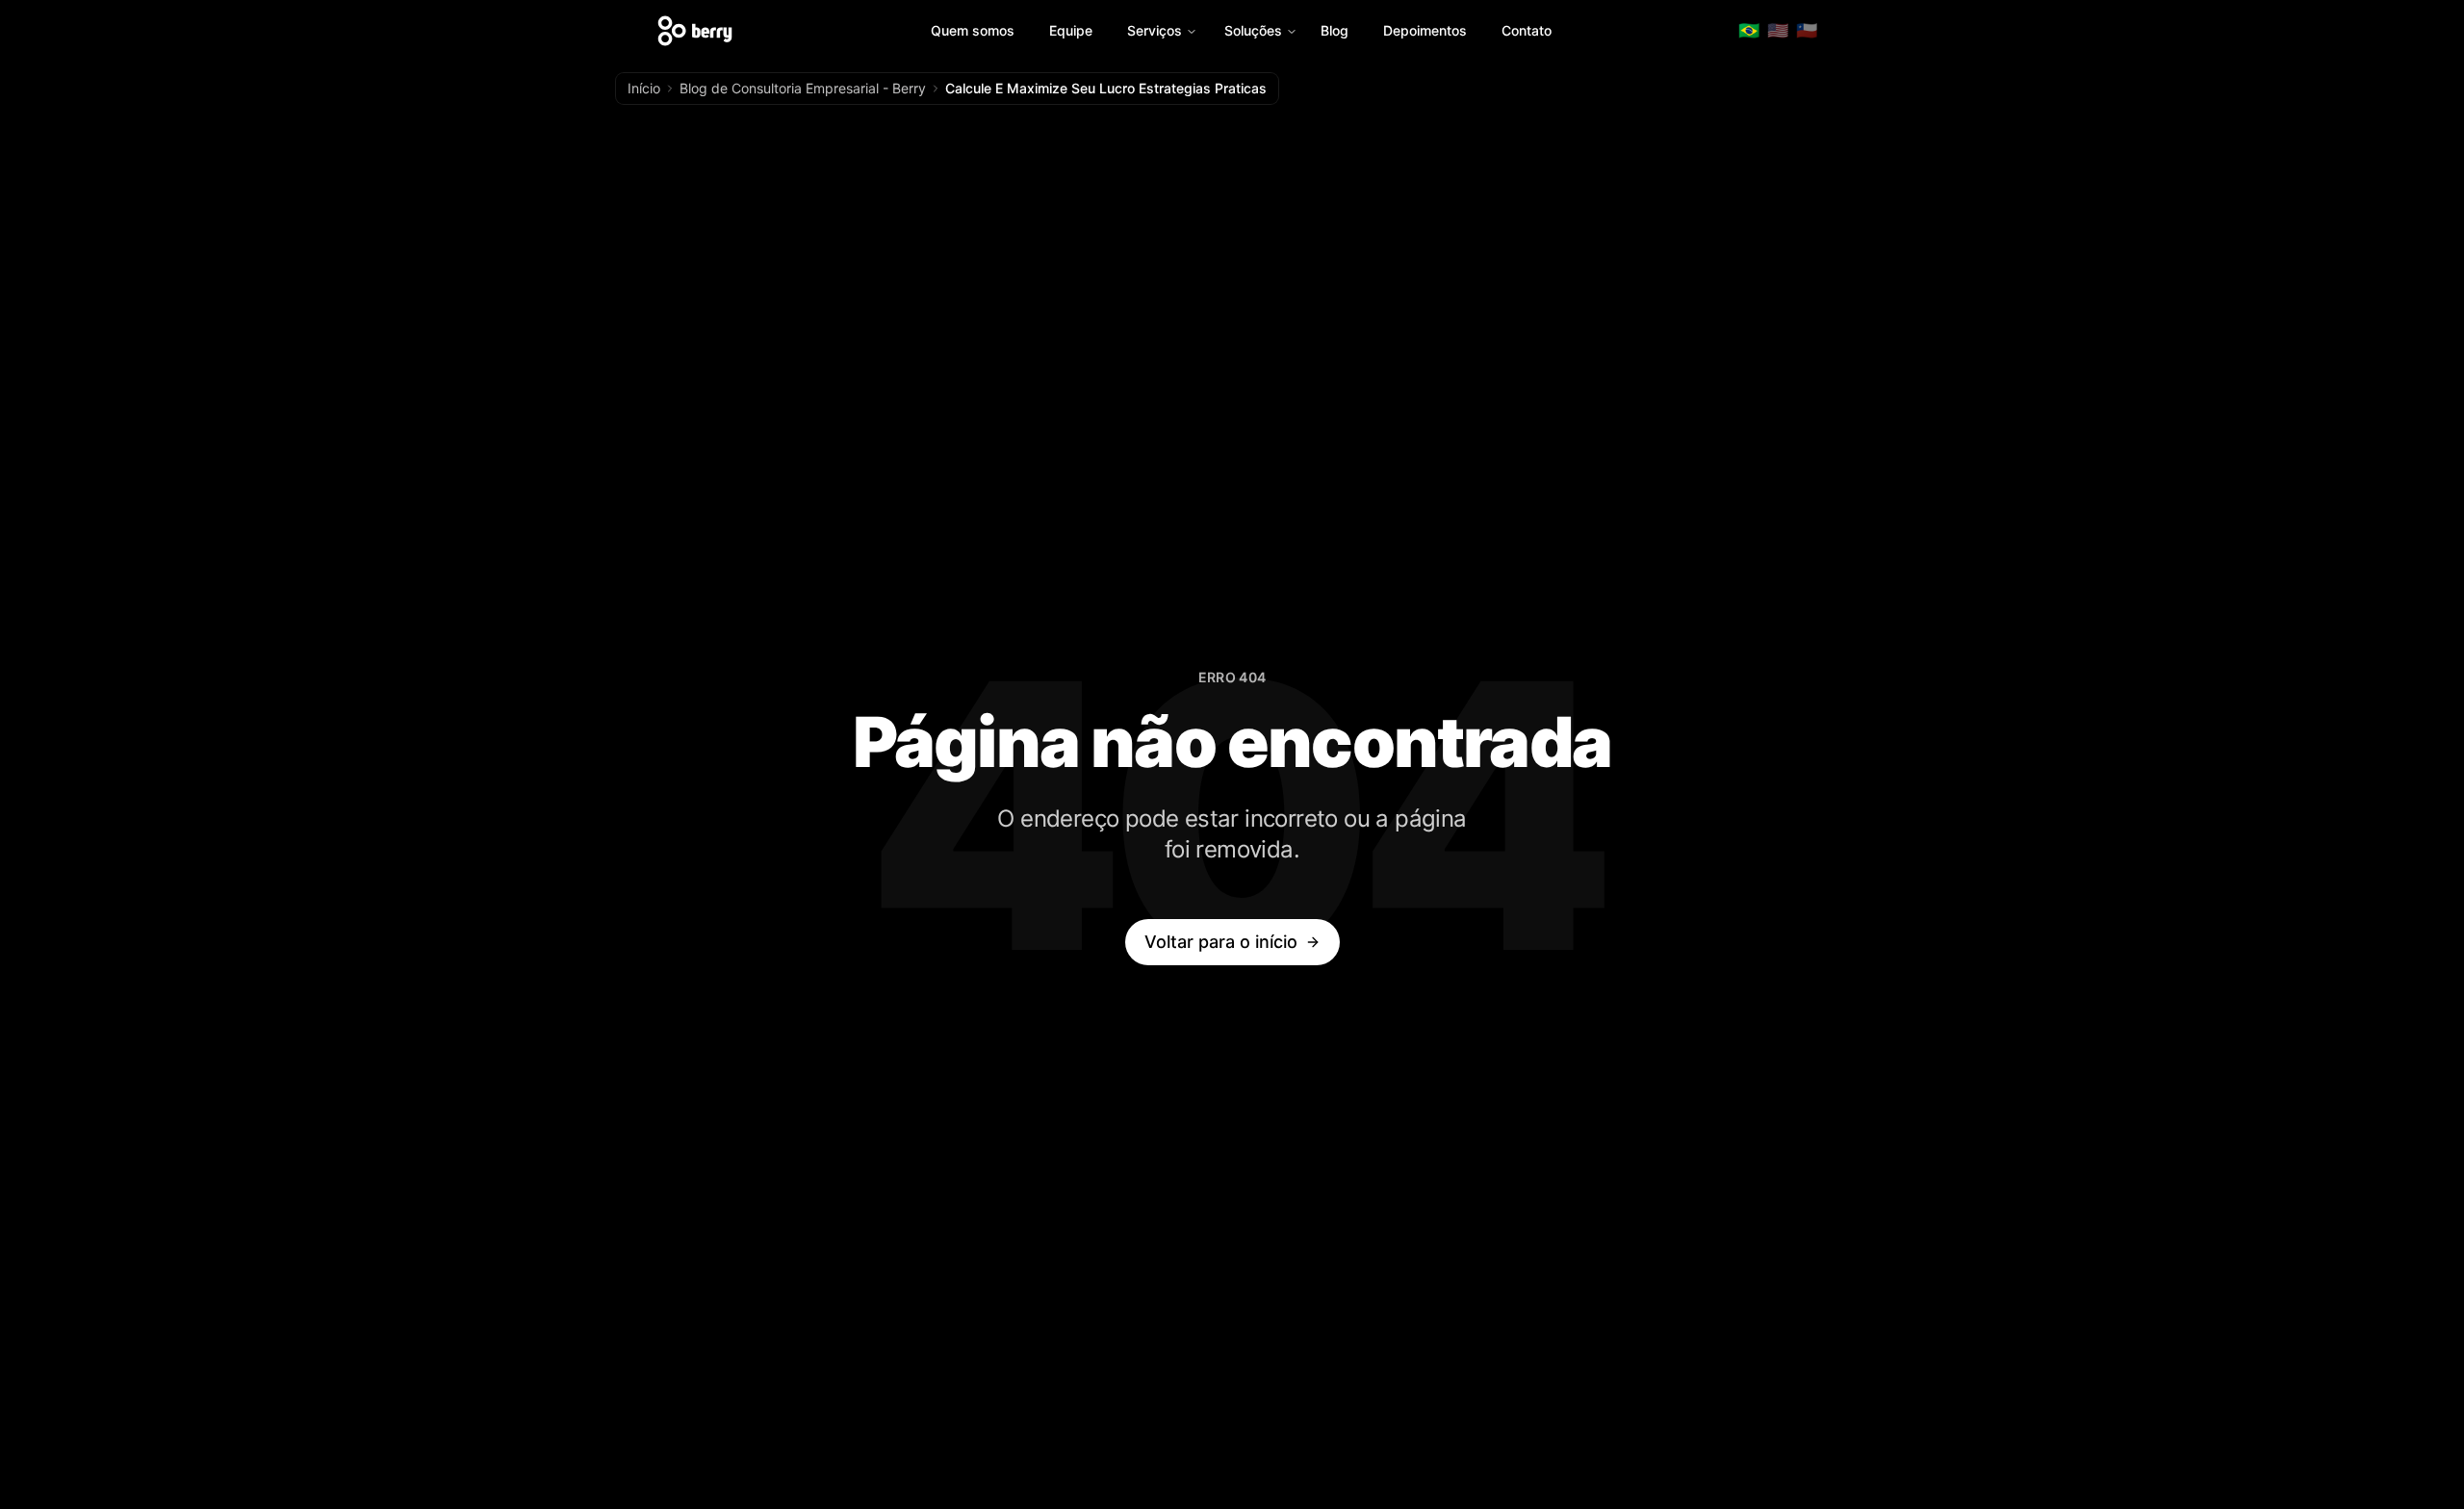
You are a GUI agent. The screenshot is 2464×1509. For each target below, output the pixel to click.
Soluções (1253, 30)
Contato (1527, 30)
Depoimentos (1425, 30)
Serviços (1155, 30)
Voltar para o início (1221, 942)
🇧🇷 (1749, 30)
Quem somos (973, 30)
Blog (1335, 30)
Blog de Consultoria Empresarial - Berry (803, 88)
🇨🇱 (1807, 30)
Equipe (1071, 30)
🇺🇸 (1778, 30)
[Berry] (695, 31)
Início (644, 88)
